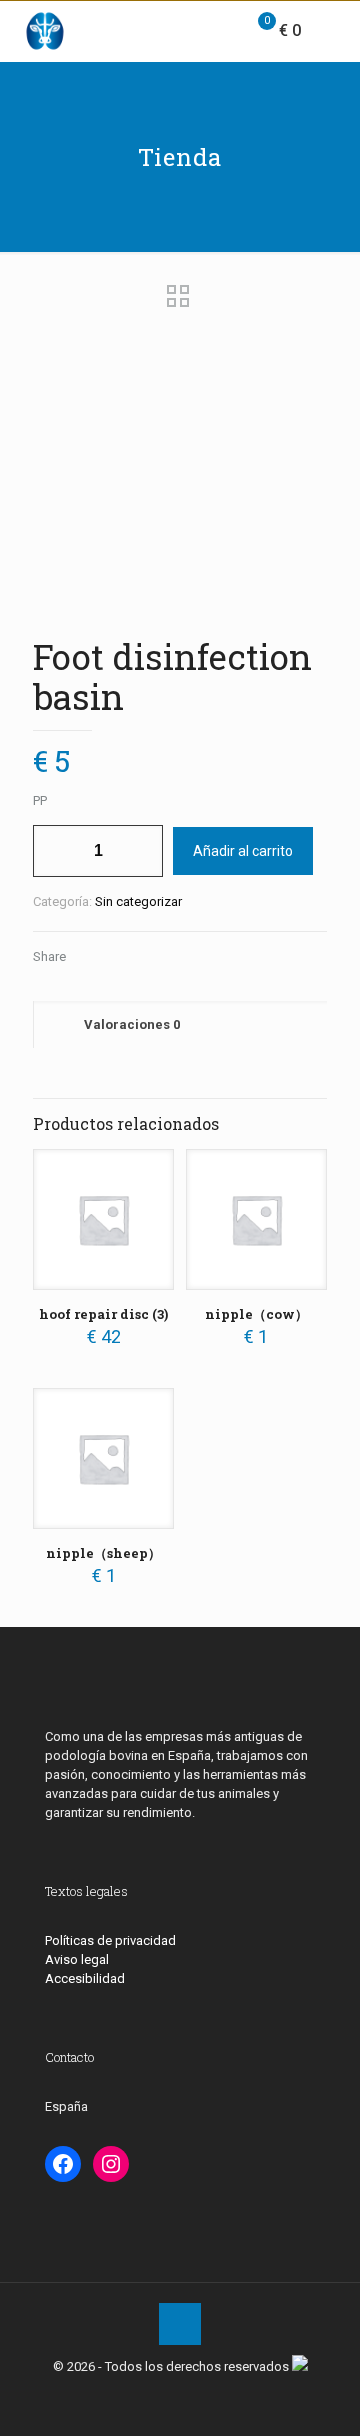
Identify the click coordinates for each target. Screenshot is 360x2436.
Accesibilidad (85, 1978)
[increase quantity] (140, 851)
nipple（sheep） (103, 1553)
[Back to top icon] (180, 2324)
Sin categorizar (138, 901)
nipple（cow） (256, 1314)
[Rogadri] (45, 31)
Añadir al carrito (243, 851)
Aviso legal (77, 1959)
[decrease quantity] (55, 851)
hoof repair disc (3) (103, 1314)
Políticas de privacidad (110, 1940)
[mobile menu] (333, 31)
